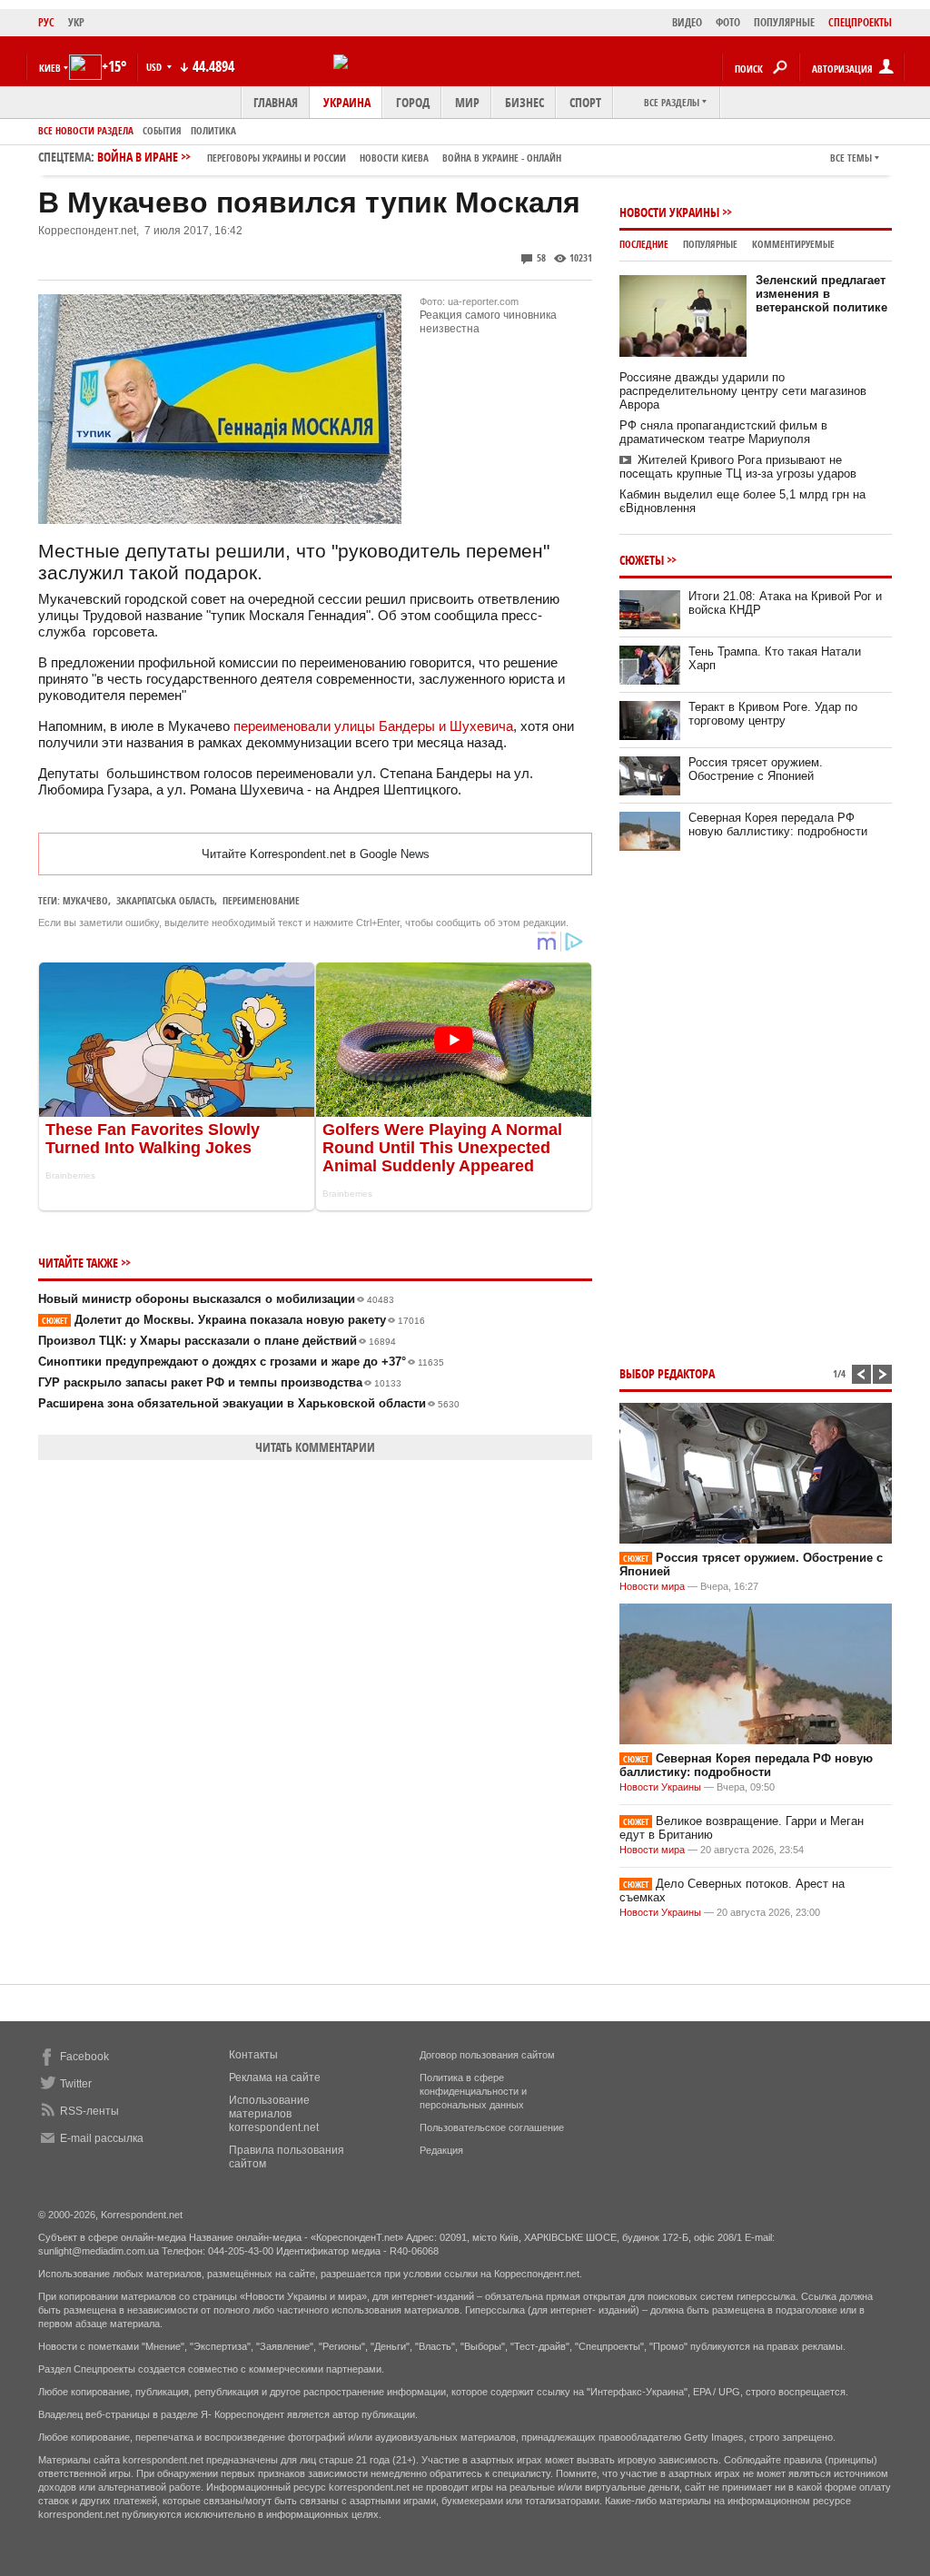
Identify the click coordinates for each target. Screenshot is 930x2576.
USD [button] (155, 67)
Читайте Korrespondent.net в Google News (316, 854)
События (162, 130)
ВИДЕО (687, 22)
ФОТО (728, 22)
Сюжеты (642, 560)
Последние (644, 244)
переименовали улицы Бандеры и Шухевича (373, 726)
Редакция (441, 2150)
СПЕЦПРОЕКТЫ (860, 22)
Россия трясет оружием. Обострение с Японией (756, 769)
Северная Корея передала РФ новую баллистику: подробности (778, 824)
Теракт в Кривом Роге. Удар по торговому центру (773, 714)
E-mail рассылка (102, 2138)
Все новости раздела (86, 130)
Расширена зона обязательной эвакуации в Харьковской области (249, 1403)
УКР (76, 22)
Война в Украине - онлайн (502, 158)
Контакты (253, 2055)
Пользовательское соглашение (492, 2127)
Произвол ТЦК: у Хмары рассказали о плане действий (217, 1341)
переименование (261, 900)
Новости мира (652, 1586)
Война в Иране (329, 157)
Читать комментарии (315, 1447)
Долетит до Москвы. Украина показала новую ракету (233, 1320)
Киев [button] (50, 68)
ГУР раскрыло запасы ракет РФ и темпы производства (220, 1382)
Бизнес (524, 102)
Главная (276, 102)
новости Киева (394, 158)
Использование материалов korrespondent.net (274, 2114)
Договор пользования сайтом (487, 2055)
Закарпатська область (165, 900)
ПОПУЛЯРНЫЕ (784, 22)
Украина (347, 102)
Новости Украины (669, 212)
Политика (213, 130)
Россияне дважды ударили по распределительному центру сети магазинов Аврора (743, 391)
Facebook (84, 2057)
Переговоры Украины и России (277, 158)
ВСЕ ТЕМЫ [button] (851, 158)
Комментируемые (793, 244)
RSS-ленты (89, 2111)
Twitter (76, 2084)
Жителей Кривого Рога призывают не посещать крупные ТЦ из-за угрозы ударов (738, 467)
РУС (46, 22)
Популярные (710, 244)
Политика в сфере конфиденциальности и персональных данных (473, 2091)
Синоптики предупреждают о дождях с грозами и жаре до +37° (241, 1362)
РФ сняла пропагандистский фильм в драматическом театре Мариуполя (723, 432)
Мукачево (85, 900)
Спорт (585, 102)
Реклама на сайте (275, 2078)
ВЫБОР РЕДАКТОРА (667, 1373)
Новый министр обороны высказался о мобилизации (216, 1299)
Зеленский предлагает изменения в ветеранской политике (821, 294)
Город (413, 102)
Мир (467, 102)
